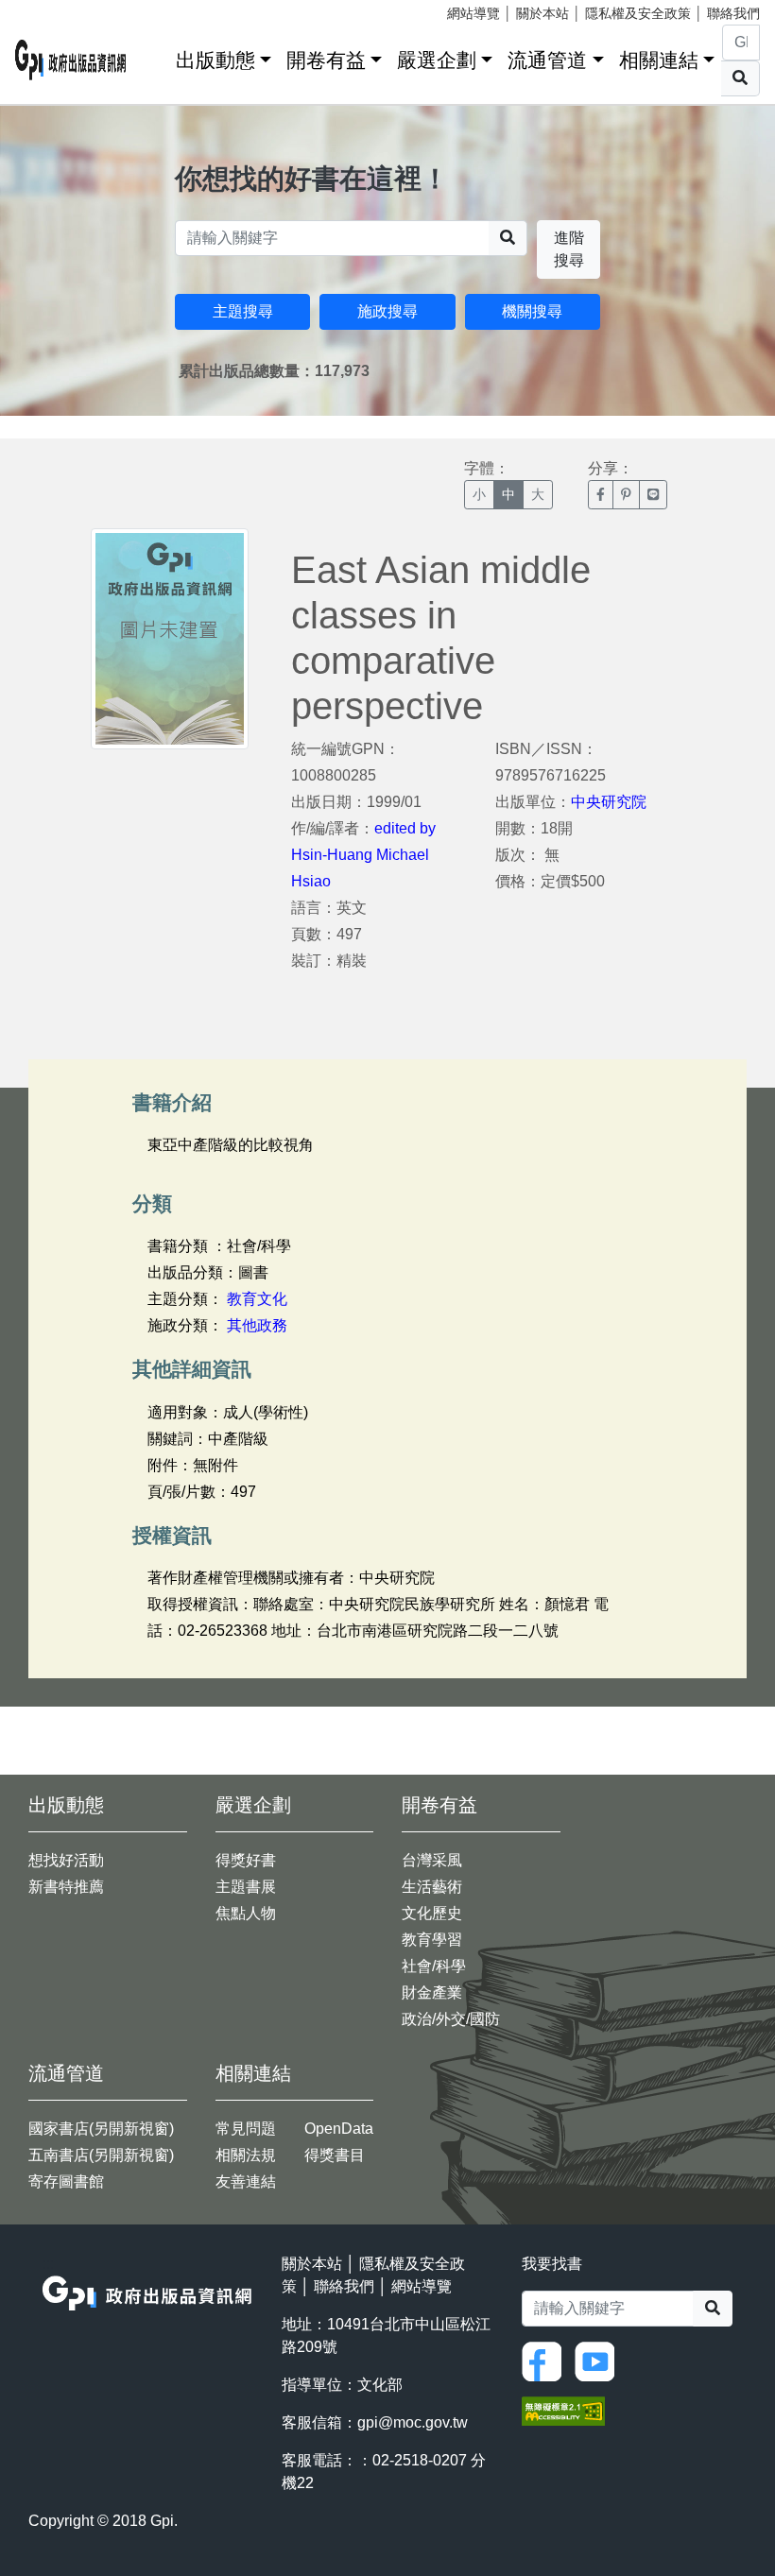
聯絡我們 (733, 13)
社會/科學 (434, 1966)
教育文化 (257, 1299)
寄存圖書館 (66, 2181)
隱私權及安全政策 (638, 13)
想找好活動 (66, 1860)
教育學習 (432, 1940)
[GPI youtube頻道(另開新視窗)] (599, 2360)
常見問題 (246, 2129)
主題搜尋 (243, 311)
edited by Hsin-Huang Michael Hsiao (363, 855)
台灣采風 (432, 1860)
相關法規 (246, 2155)
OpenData (339, 2129)
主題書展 (246, 1887)
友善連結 (246, 2181)
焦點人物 (246, 1913)
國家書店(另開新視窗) (101, 2129)
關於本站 (542, 13)
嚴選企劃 (437, 60)
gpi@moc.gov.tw (413, 2422)
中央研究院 (609, 802)
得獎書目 (335, 2155)
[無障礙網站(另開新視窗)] (563, 2409)
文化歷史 (432, 1913)
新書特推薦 (66, 1887)
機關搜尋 (532, 311)
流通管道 (547, 60)
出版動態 (215, 60)
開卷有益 (326, 60)
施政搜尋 (387, 311)
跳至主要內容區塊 (53, 9)
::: (155, 56)
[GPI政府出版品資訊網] (71, 60)
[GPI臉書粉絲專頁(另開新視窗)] (546, 2360)
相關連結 (659, 60)
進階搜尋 (569, 249)
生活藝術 (432, 1887)
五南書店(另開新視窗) (101, 2155)
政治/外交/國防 (451, 2019)
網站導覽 (474, 13)
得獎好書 (246, 1860)
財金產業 (432, 1992)
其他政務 (257, 1325)
